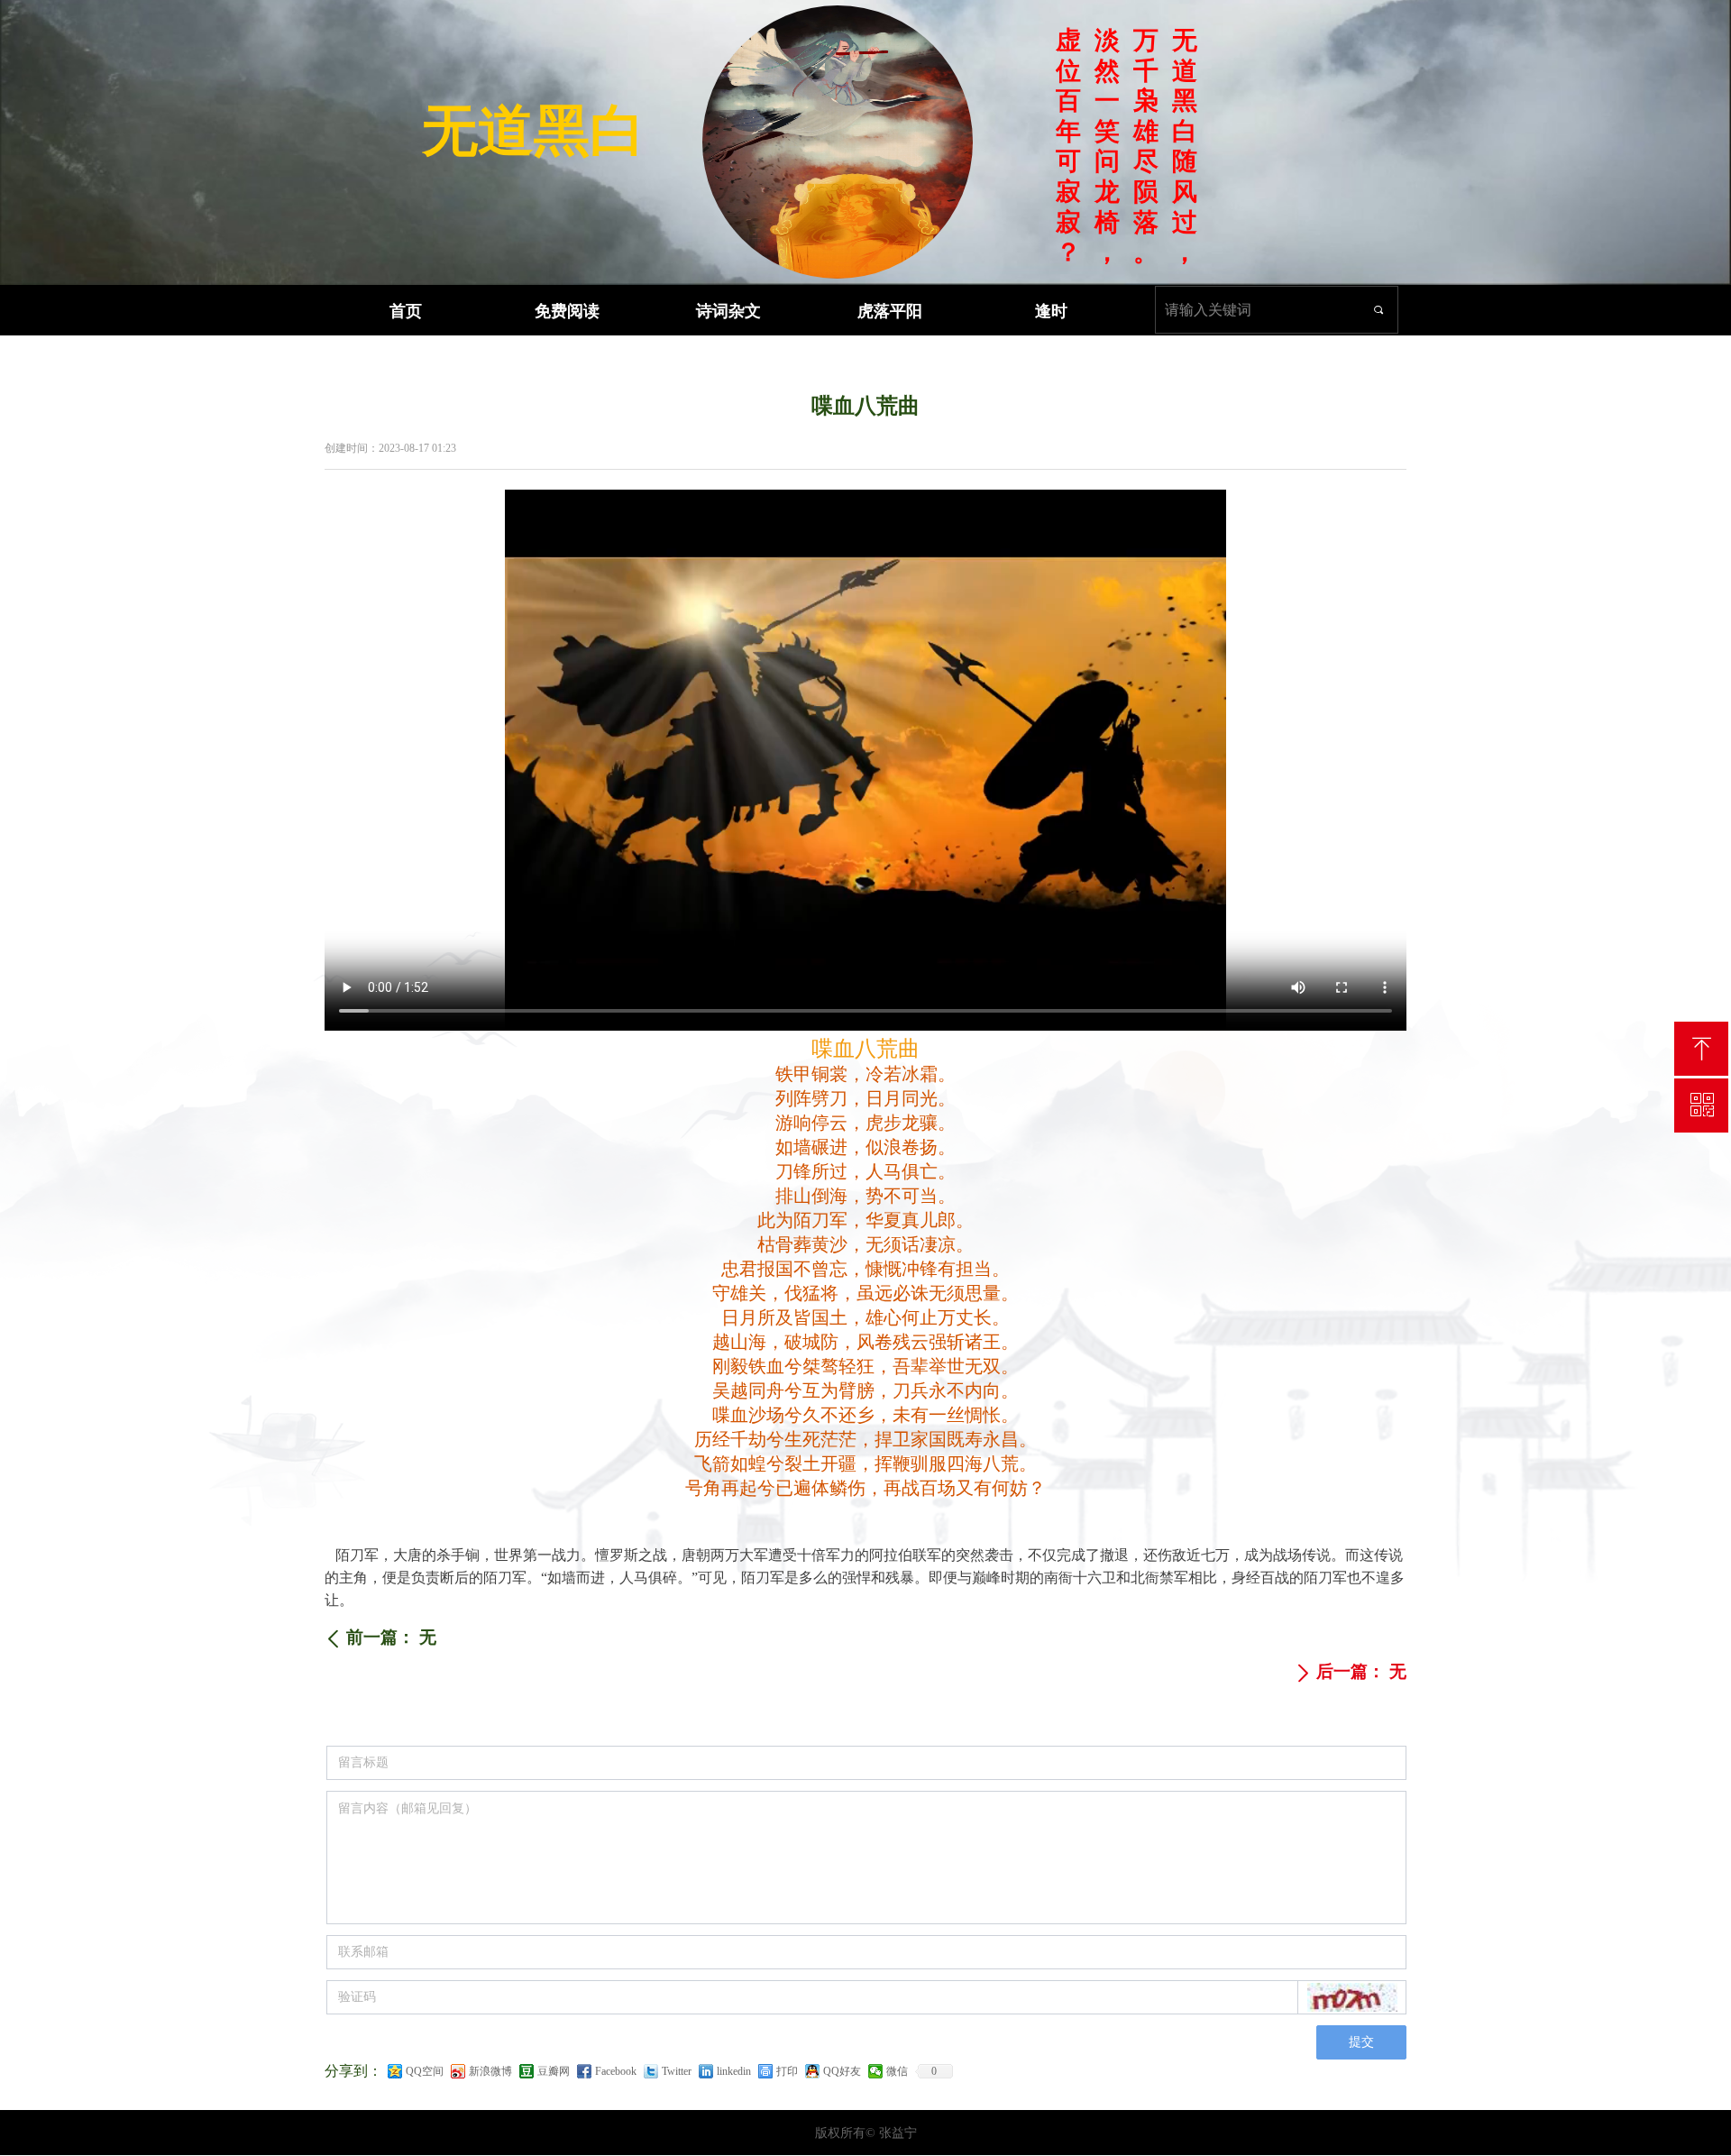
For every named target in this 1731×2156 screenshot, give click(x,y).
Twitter (677, 2071)
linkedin (734, 2071)
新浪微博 (490, 2071)
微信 (897, 2071)
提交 (1361, 2042)
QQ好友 (842, 2071)
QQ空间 (425, 2071)
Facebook (616, 2071)
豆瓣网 (554, 2071)
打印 (787, 2071)
